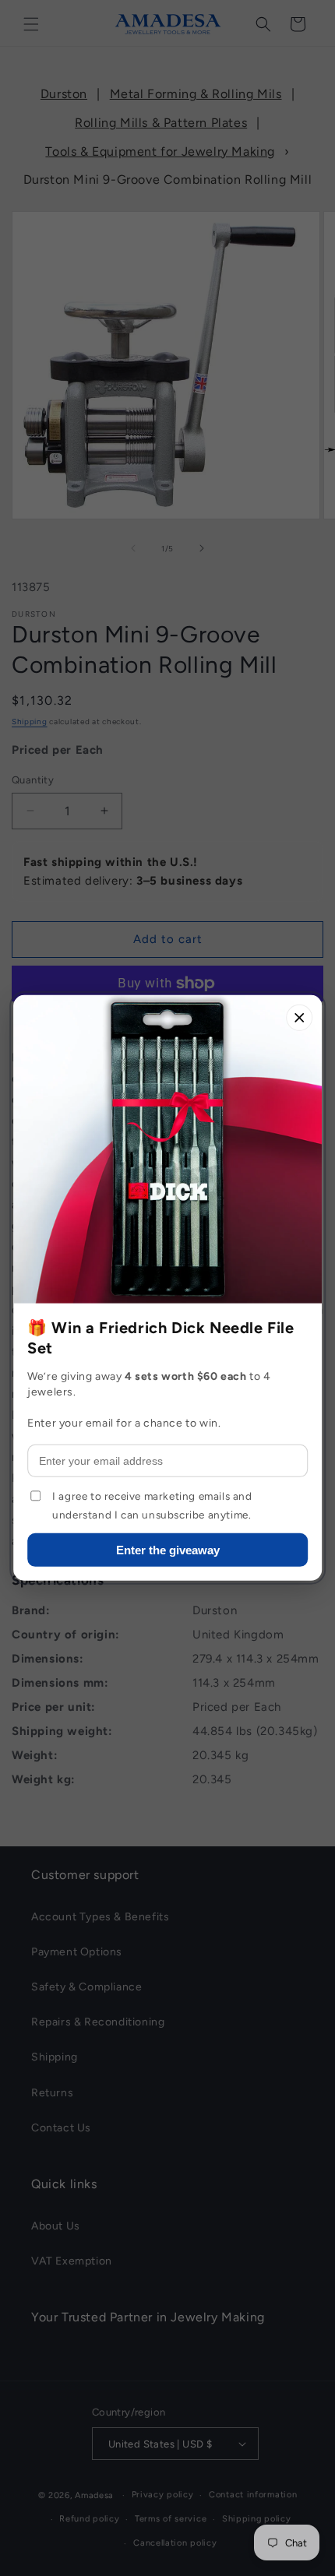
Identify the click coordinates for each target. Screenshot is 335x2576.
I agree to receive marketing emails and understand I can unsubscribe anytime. (152, 1505)
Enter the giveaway (168, 1550)
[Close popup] (299, 1018)
